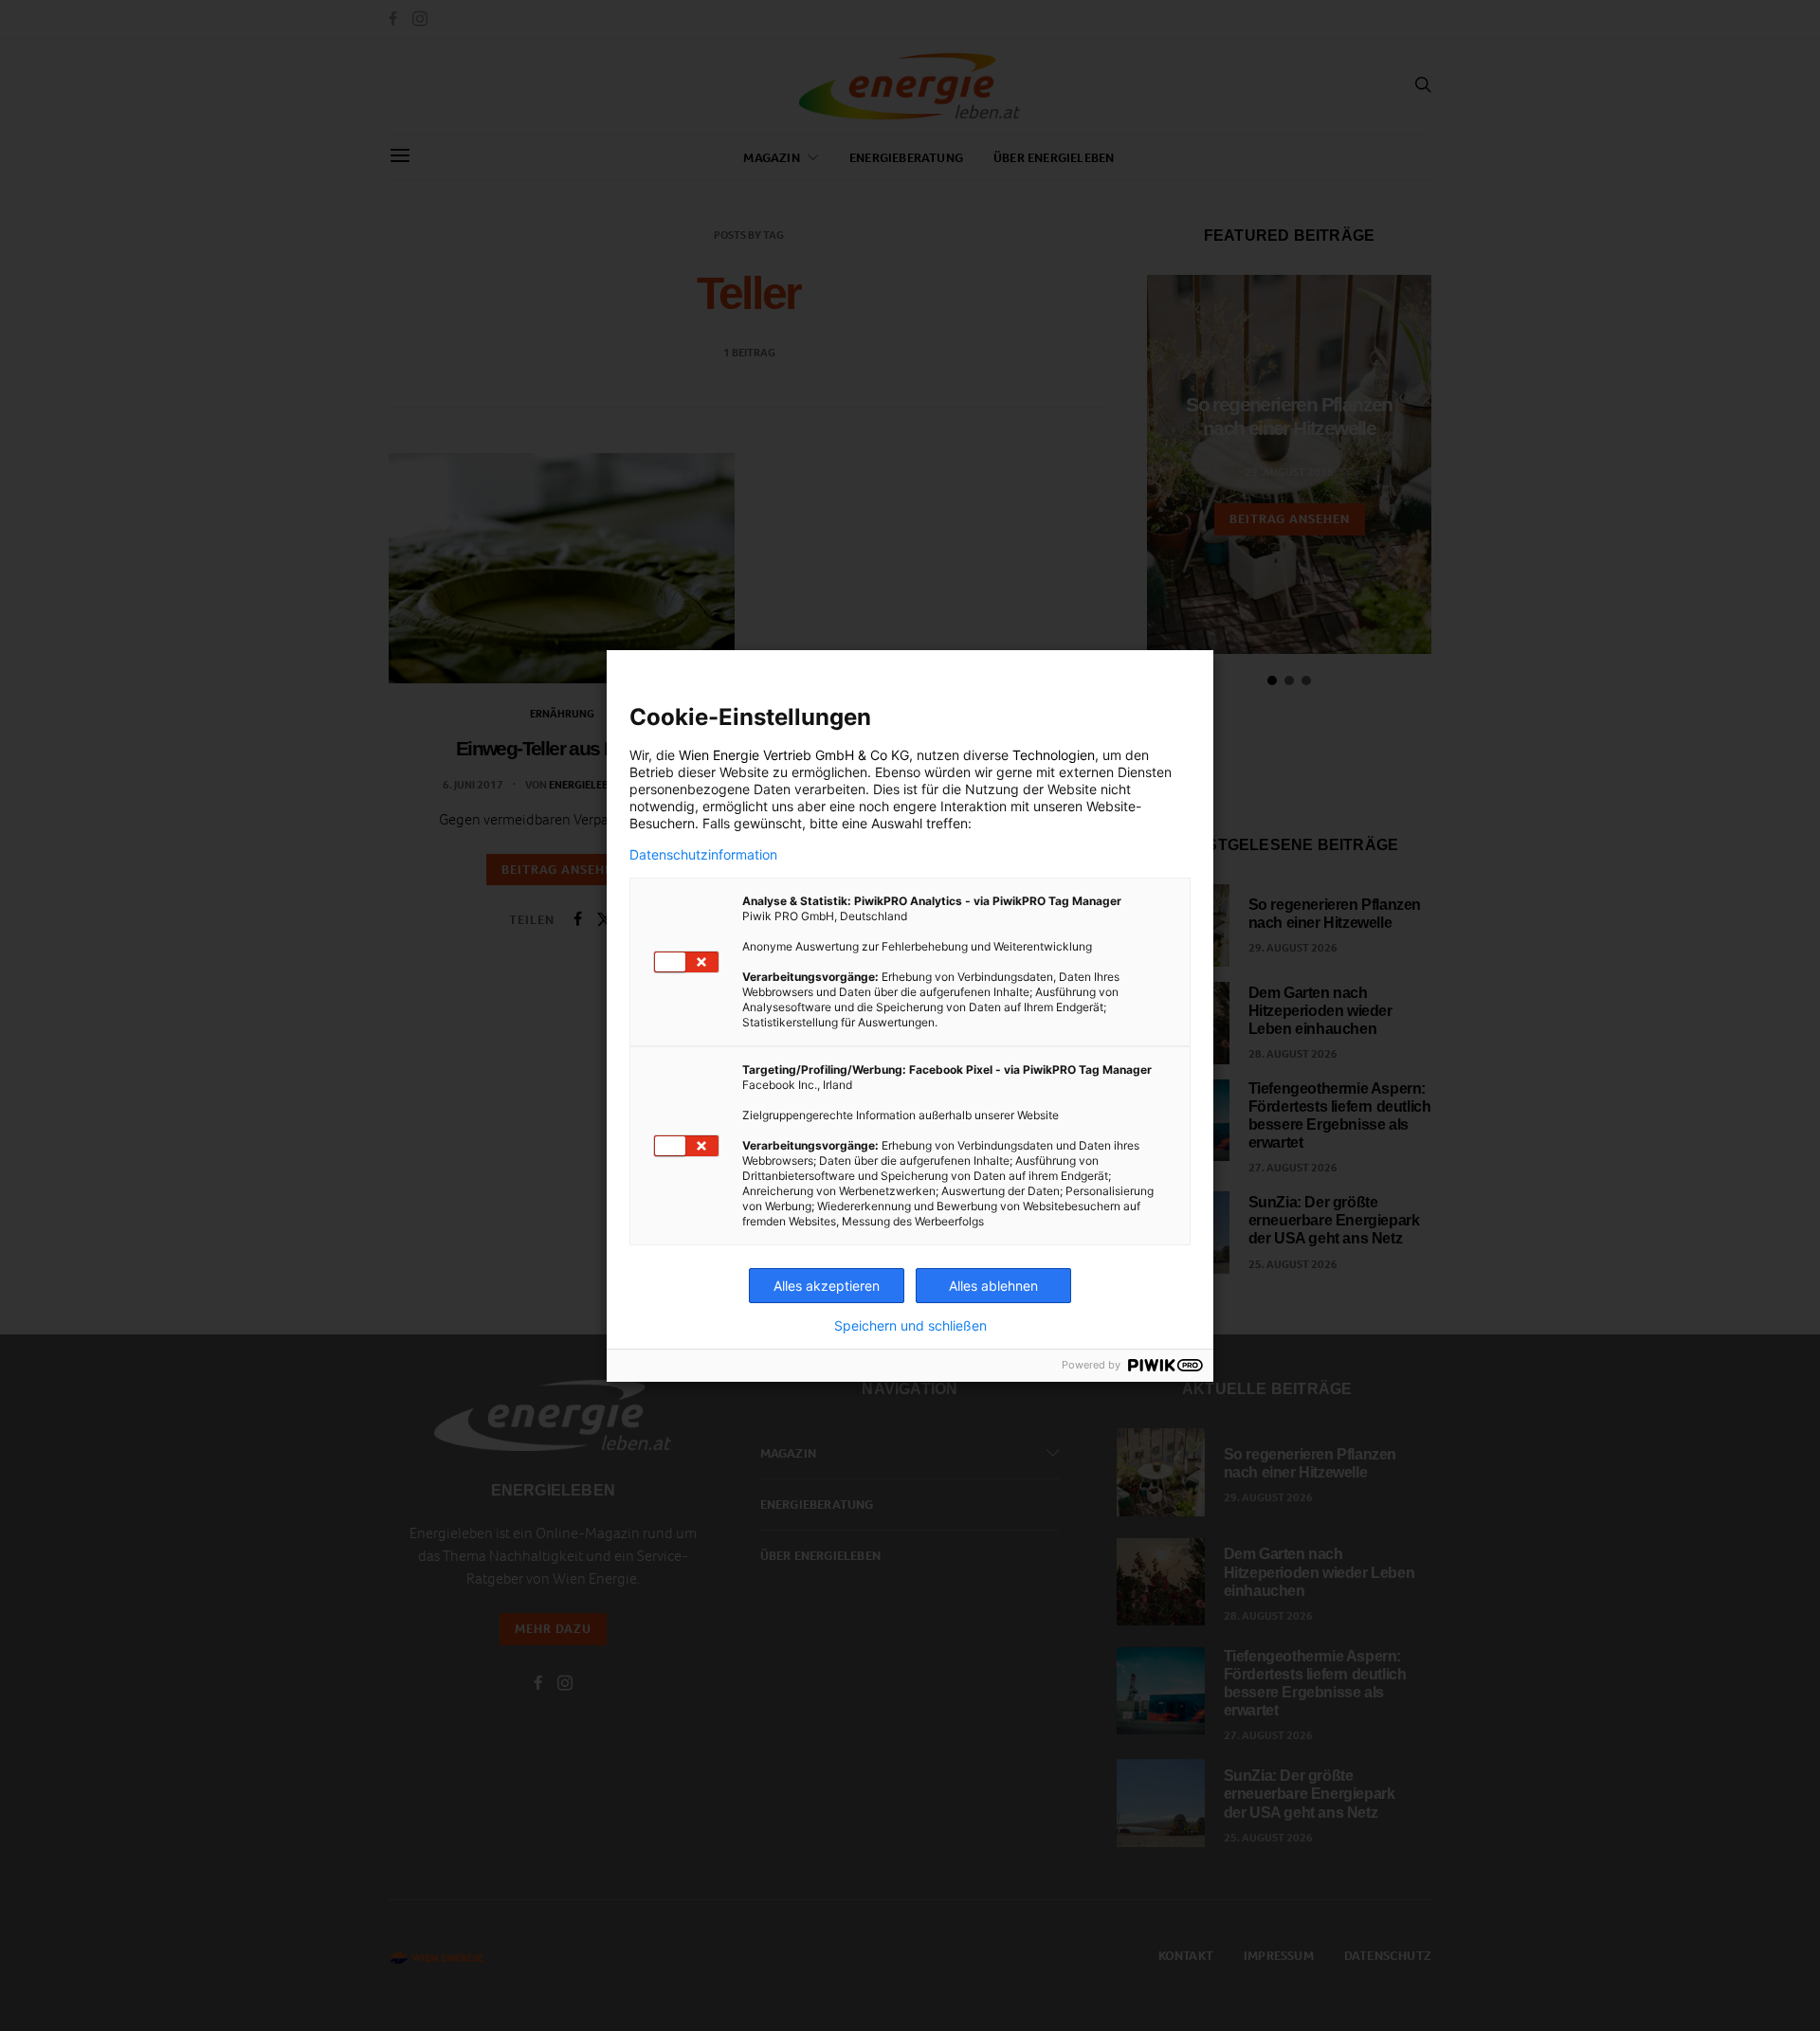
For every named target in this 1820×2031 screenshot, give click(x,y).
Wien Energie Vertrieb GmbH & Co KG (794, 755)
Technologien (1054, 755)
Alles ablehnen (993, 1286)
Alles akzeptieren (827, 1286)
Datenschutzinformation (703, 855)
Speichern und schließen (910, 1326)
